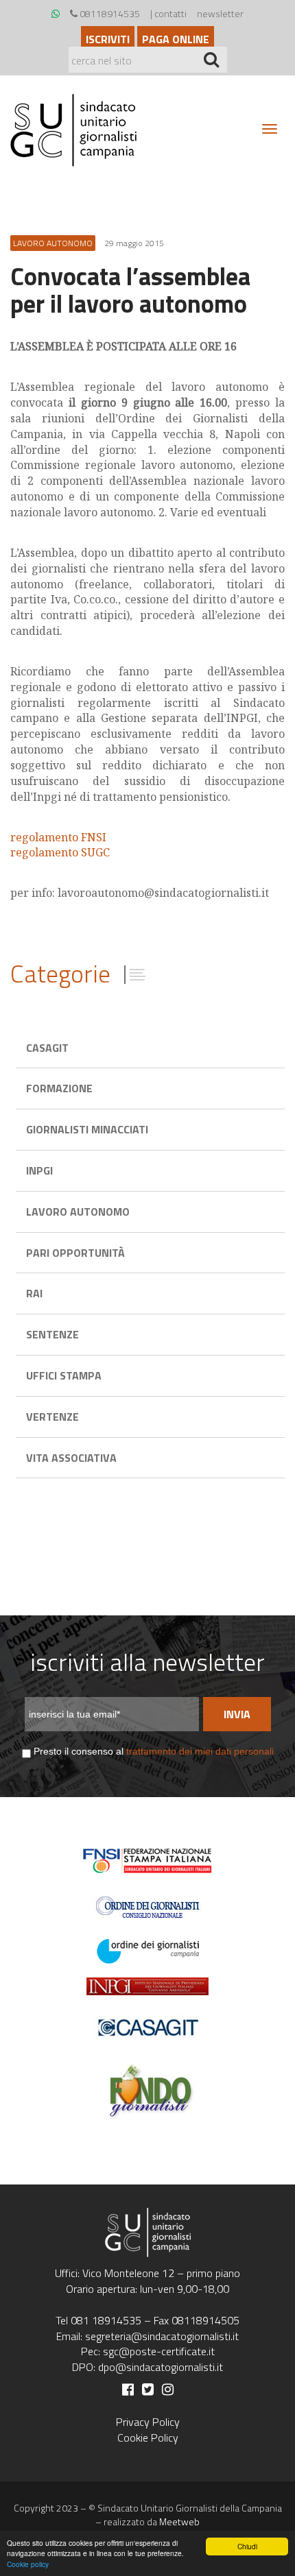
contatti (170, 13)
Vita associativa (71, 1458)
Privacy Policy (148, 2422)
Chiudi (247, 2546)
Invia (237, 1714)
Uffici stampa (64, 1375)
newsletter (220, 13)
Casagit (47, 1048)
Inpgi (39, 1170)
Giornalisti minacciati (87, 1129)
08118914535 (109, 13)
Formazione (59, 1088)
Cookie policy (28, 2564)
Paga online (176, 39)
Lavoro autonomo (78, 1212)
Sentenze (52, 1334)
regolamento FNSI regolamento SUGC (60, 845)
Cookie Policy (148, 2437)
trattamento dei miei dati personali (200, 1751)
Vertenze (52, 1417)
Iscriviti (108, 39)
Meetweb (179, 2521)
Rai (34, 1293)
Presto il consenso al (154, 1751)
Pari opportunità (75, 1253)
